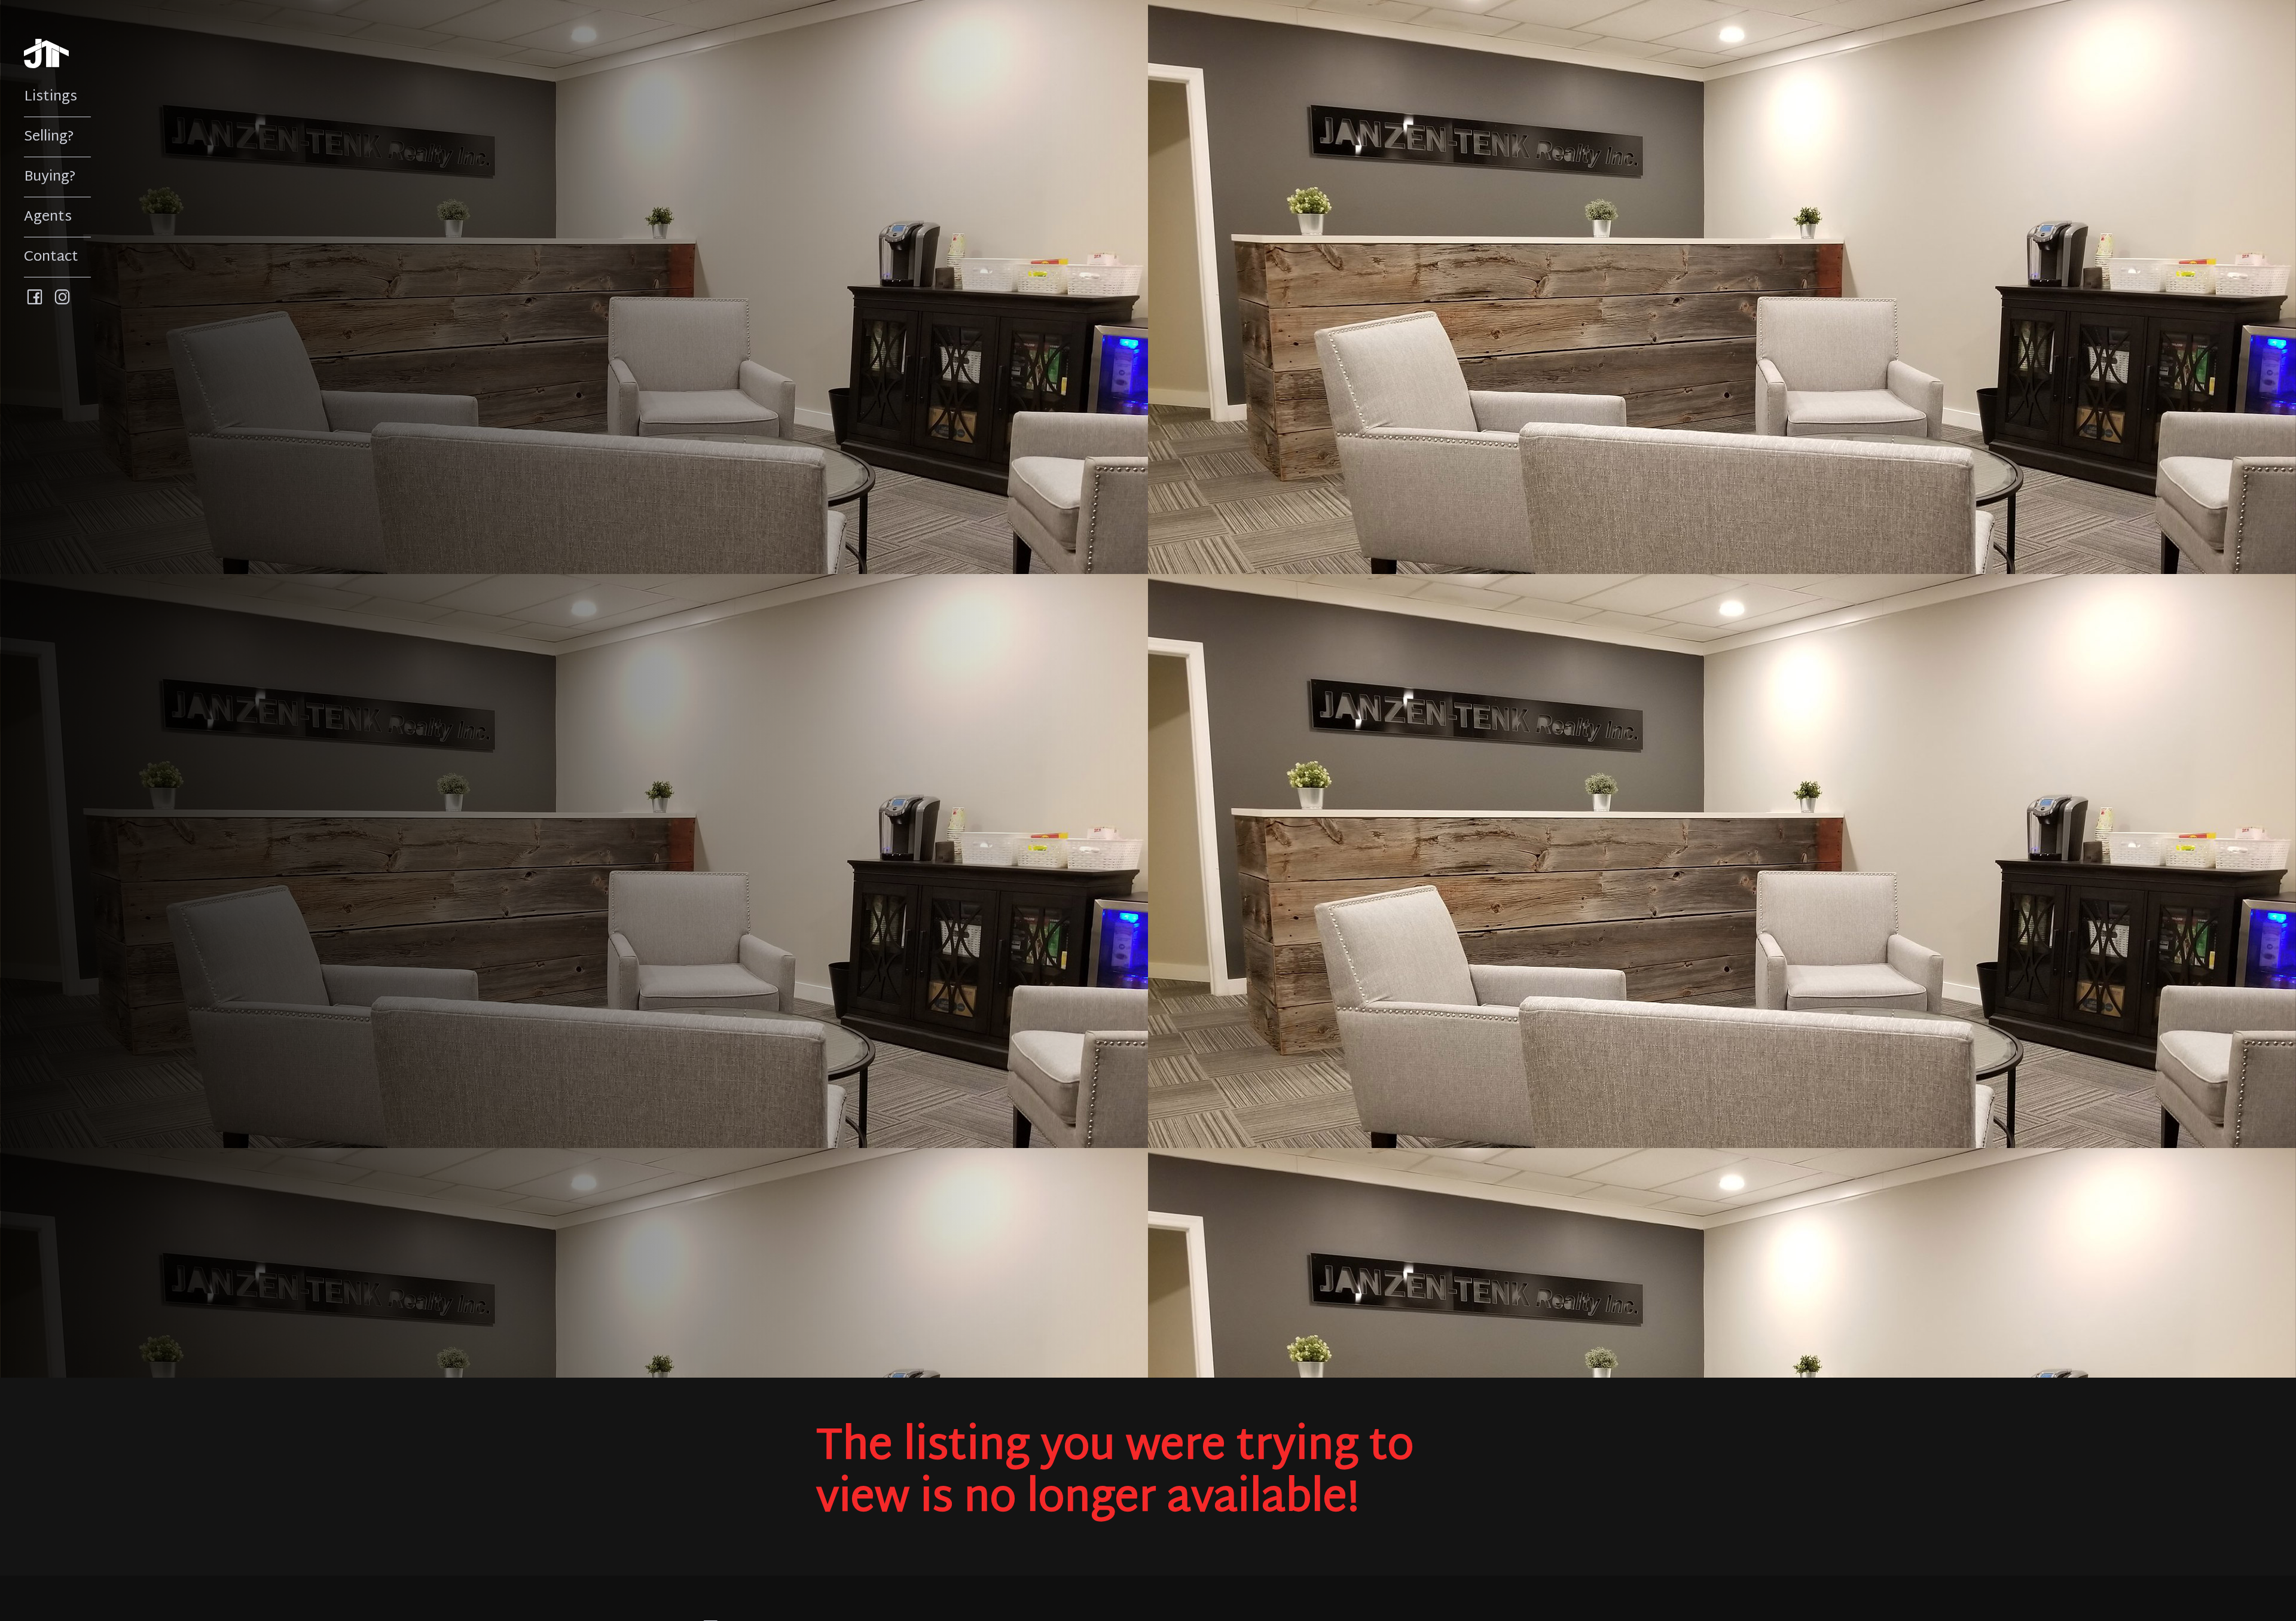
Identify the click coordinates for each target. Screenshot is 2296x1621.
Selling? (49, 137)
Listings (51, 97)
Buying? (50, 177)
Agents (48, 217)
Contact (51, 257)
